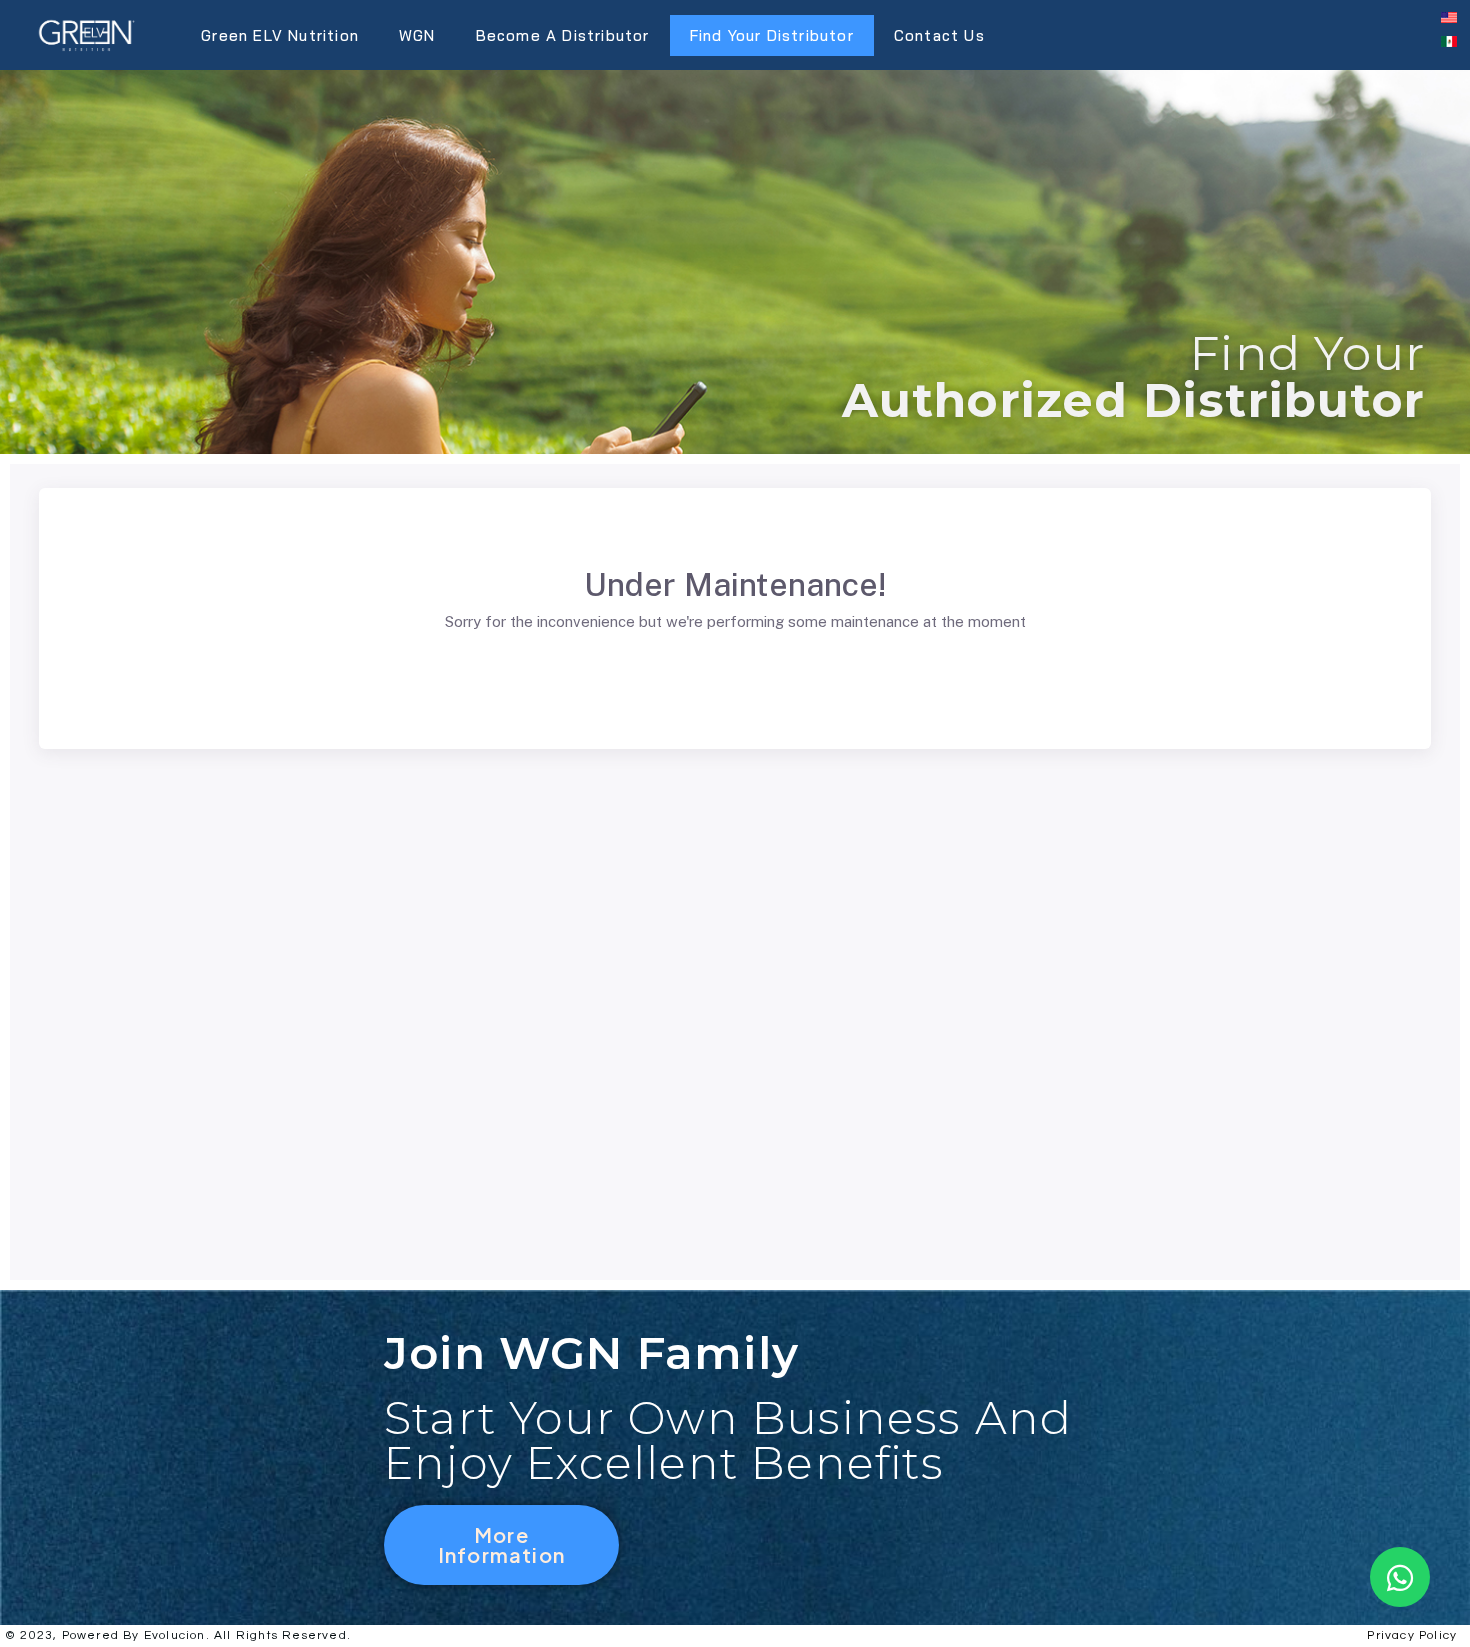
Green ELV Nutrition (280, 35)
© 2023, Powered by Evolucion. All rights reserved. (178, 1635)
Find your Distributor (772, 35)
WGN (417, 35)
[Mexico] (1449, 41)
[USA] (1449, 17)
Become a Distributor (563, 35)
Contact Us (939, 35)
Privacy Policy (1412, 1635)
